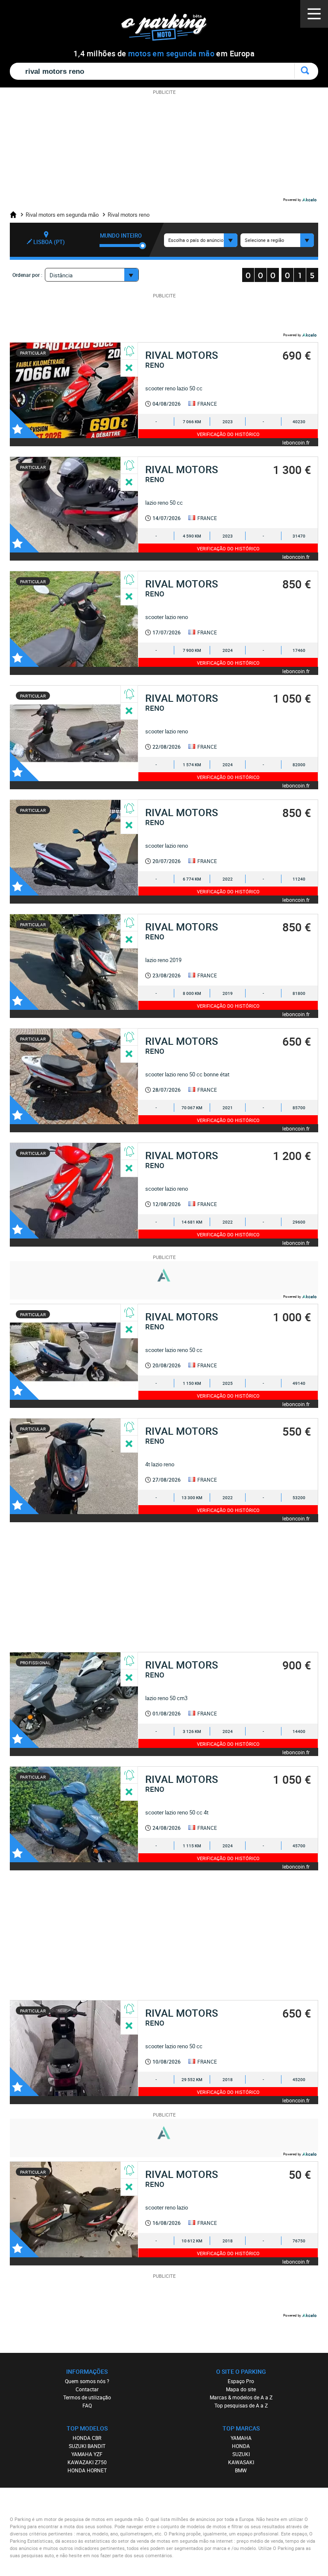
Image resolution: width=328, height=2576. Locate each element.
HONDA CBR (87, 2438)
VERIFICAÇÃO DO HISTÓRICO (228, 434)
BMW (241, 2470)
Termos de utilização (87, 2397)
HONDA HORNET (87, 2470)
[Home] (16, 215)
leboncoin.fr (296, 442)
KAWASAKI (241, 2462)
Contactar (87, 2389)
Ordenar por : (27, 275)
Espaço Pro (241, 2381)
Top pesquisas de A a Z (241, 2405)
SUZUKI (241, 2454)
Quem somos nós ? (87, 2381)
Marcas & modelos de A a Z (241, 2397)
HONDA (241, 2446)
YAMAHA (241, 2438)
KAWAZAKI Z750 (87, 2462)
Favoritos (24, 424)
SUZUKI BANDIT (87, 2446)
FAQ (87, 2405)
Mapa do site (241, 2389)
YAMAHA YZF (87, 2454)
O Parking (168, 30)
